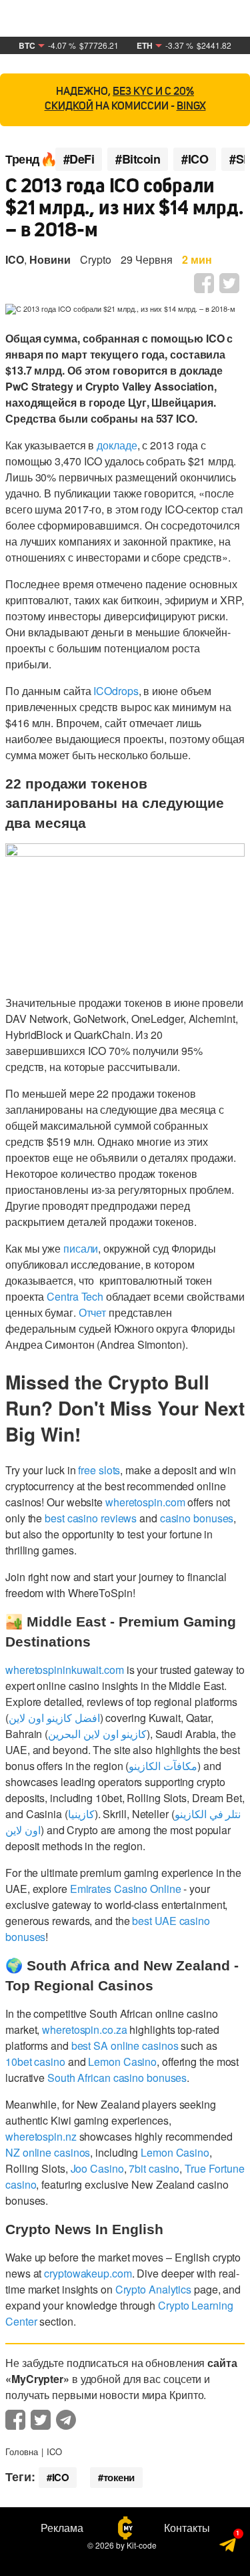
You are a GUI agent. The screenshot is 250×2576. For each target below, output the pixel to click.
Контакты (187, 2528)
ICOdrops (116, 691)
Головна (22, 2451)
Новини (50, 259)
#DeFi (79, 159)
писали (81, 1248)
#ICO (195, 159)
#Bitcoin (138, 159)
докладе (117, 445)
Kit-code (142, 2545)
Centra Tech (75, 1296)
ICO (15, 259)
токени (119, 2477)
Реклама (62, 2528)
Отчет (93, 1312)
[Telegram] (228, 2547)
